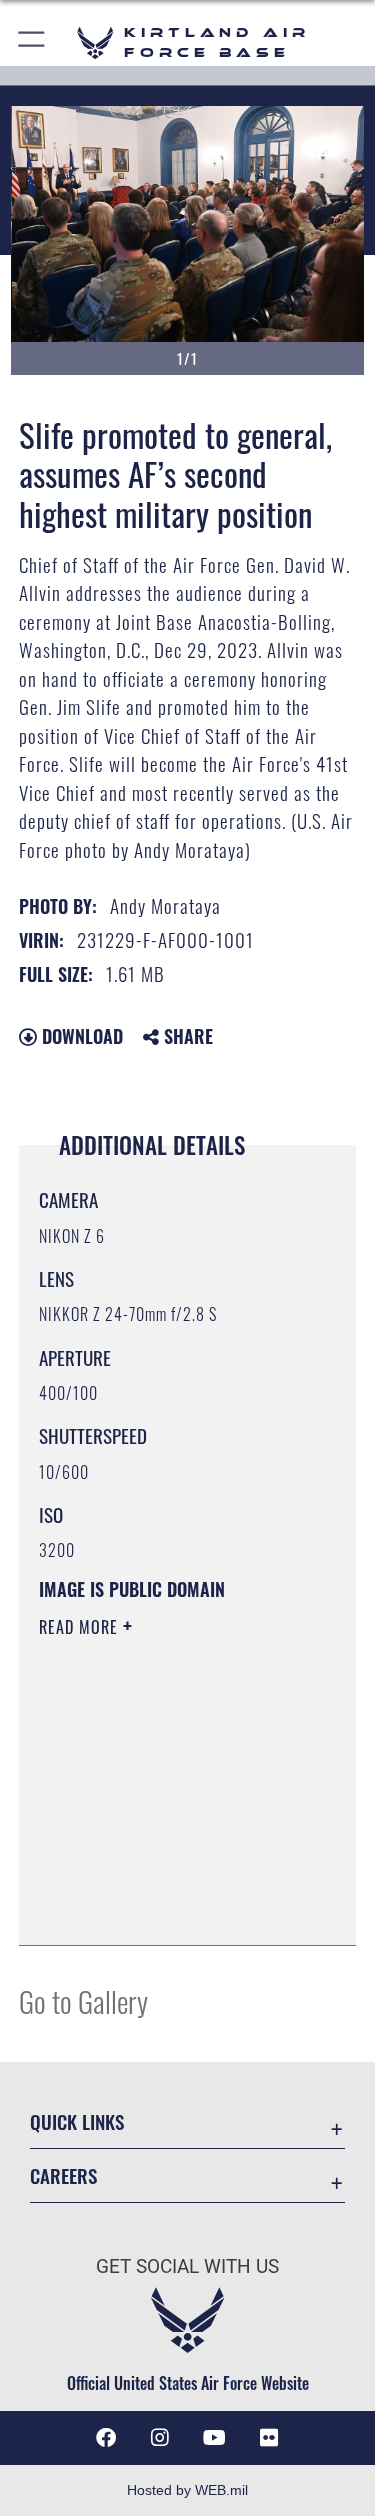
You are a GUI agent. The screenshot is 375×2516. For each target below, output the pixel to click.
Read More (81, 1627)
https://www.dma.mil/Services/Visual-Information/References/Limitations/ (160, 1880)
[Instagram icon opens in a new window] (160, 2438)
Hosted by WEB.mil (187, 2490)
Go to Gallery (83, 2000)
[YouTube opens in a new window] (215, 2438)
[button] (32, 42)
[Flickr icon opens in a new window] (269, 2438)
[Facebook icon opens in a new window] (106, 2438)
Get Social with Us (187, 2266)
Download (80, 1036)
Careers (63, 2175)
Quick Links (77, 2121)
